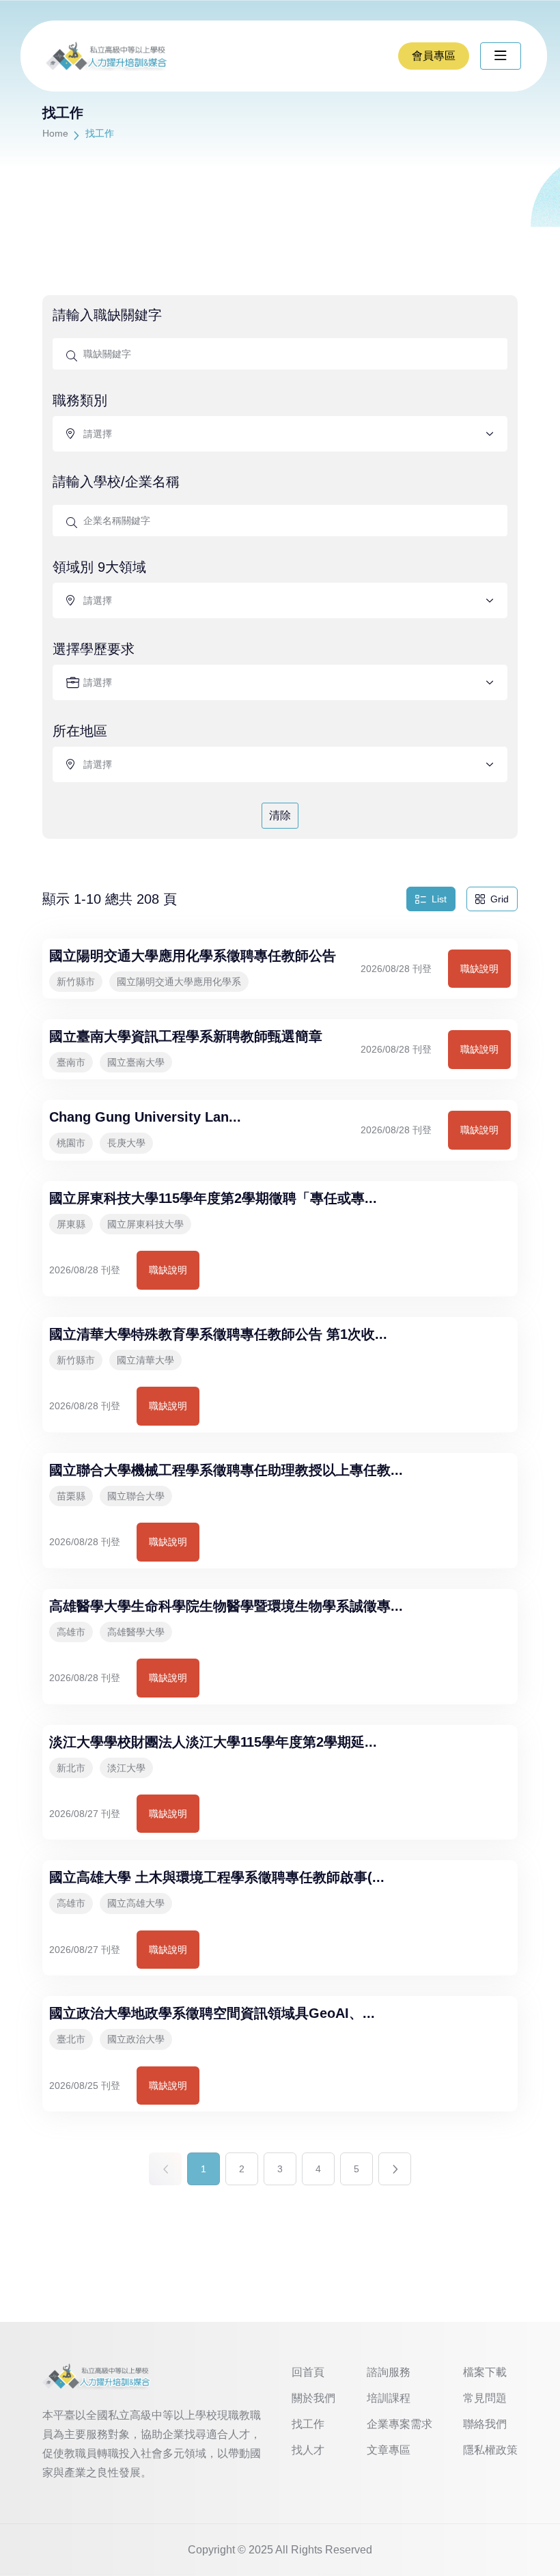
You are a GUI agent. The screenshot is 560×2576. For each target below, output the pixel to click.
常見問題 (485, 2398)
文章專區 (389, 2450)
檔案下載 (485, 2372)
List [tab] (439, 899)
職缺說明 (479, 969)
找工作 (308, 2424)
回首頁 (308, 2372)
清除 (280, 815)
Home (55, 133)
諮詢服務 (389, 2372)
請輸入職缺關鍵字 (107, 315)
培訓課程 (389, 2398)
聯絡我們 (485, 2424)
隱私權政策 (490, 2450)
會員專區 (434, 56)
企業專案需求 (400, 2424)
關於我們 (313, 2398)
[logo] (97, 2376)
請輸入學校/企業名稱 (116, 482)
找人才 (308, 2450)
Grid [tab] (500, 899)
